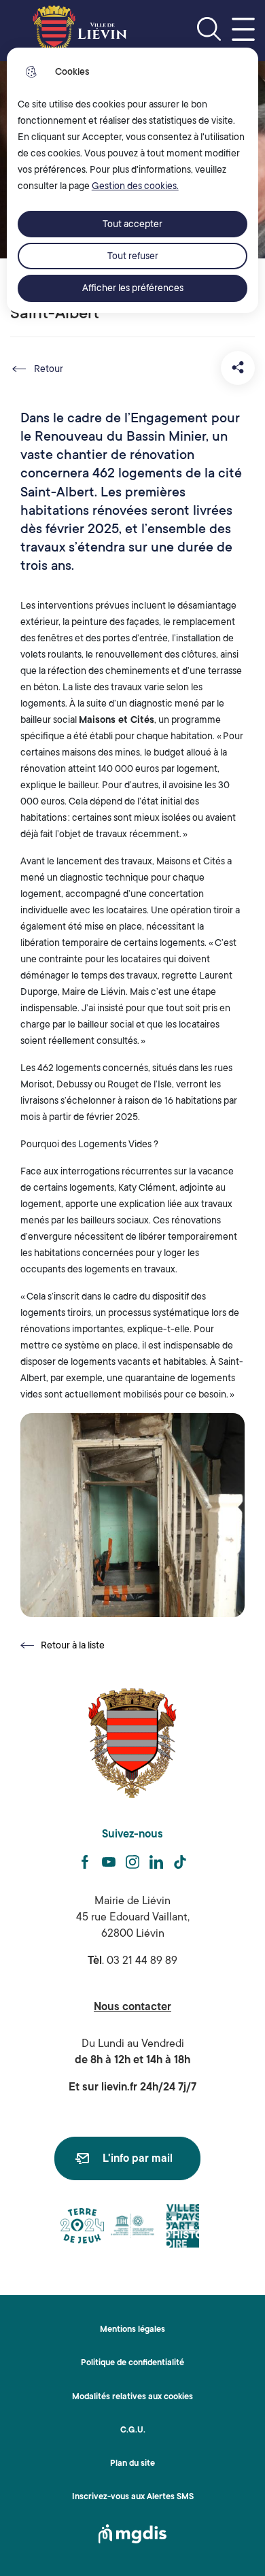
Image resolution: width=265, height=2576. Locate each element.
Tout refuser (133, 256)
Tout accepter (132, 224)
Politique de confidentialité (132, 2362)
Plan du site (132, 2463)
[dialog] (133, 180)
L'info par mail (138, 2158)
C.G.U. (133, 2430)
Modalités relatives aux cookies (132, 2396)
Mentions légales (132, 2329)
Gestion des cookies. (135, 186)
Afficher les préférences (133, 288)
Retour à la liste (63, 1646)
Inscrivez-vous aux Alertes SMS (133, 2496)
